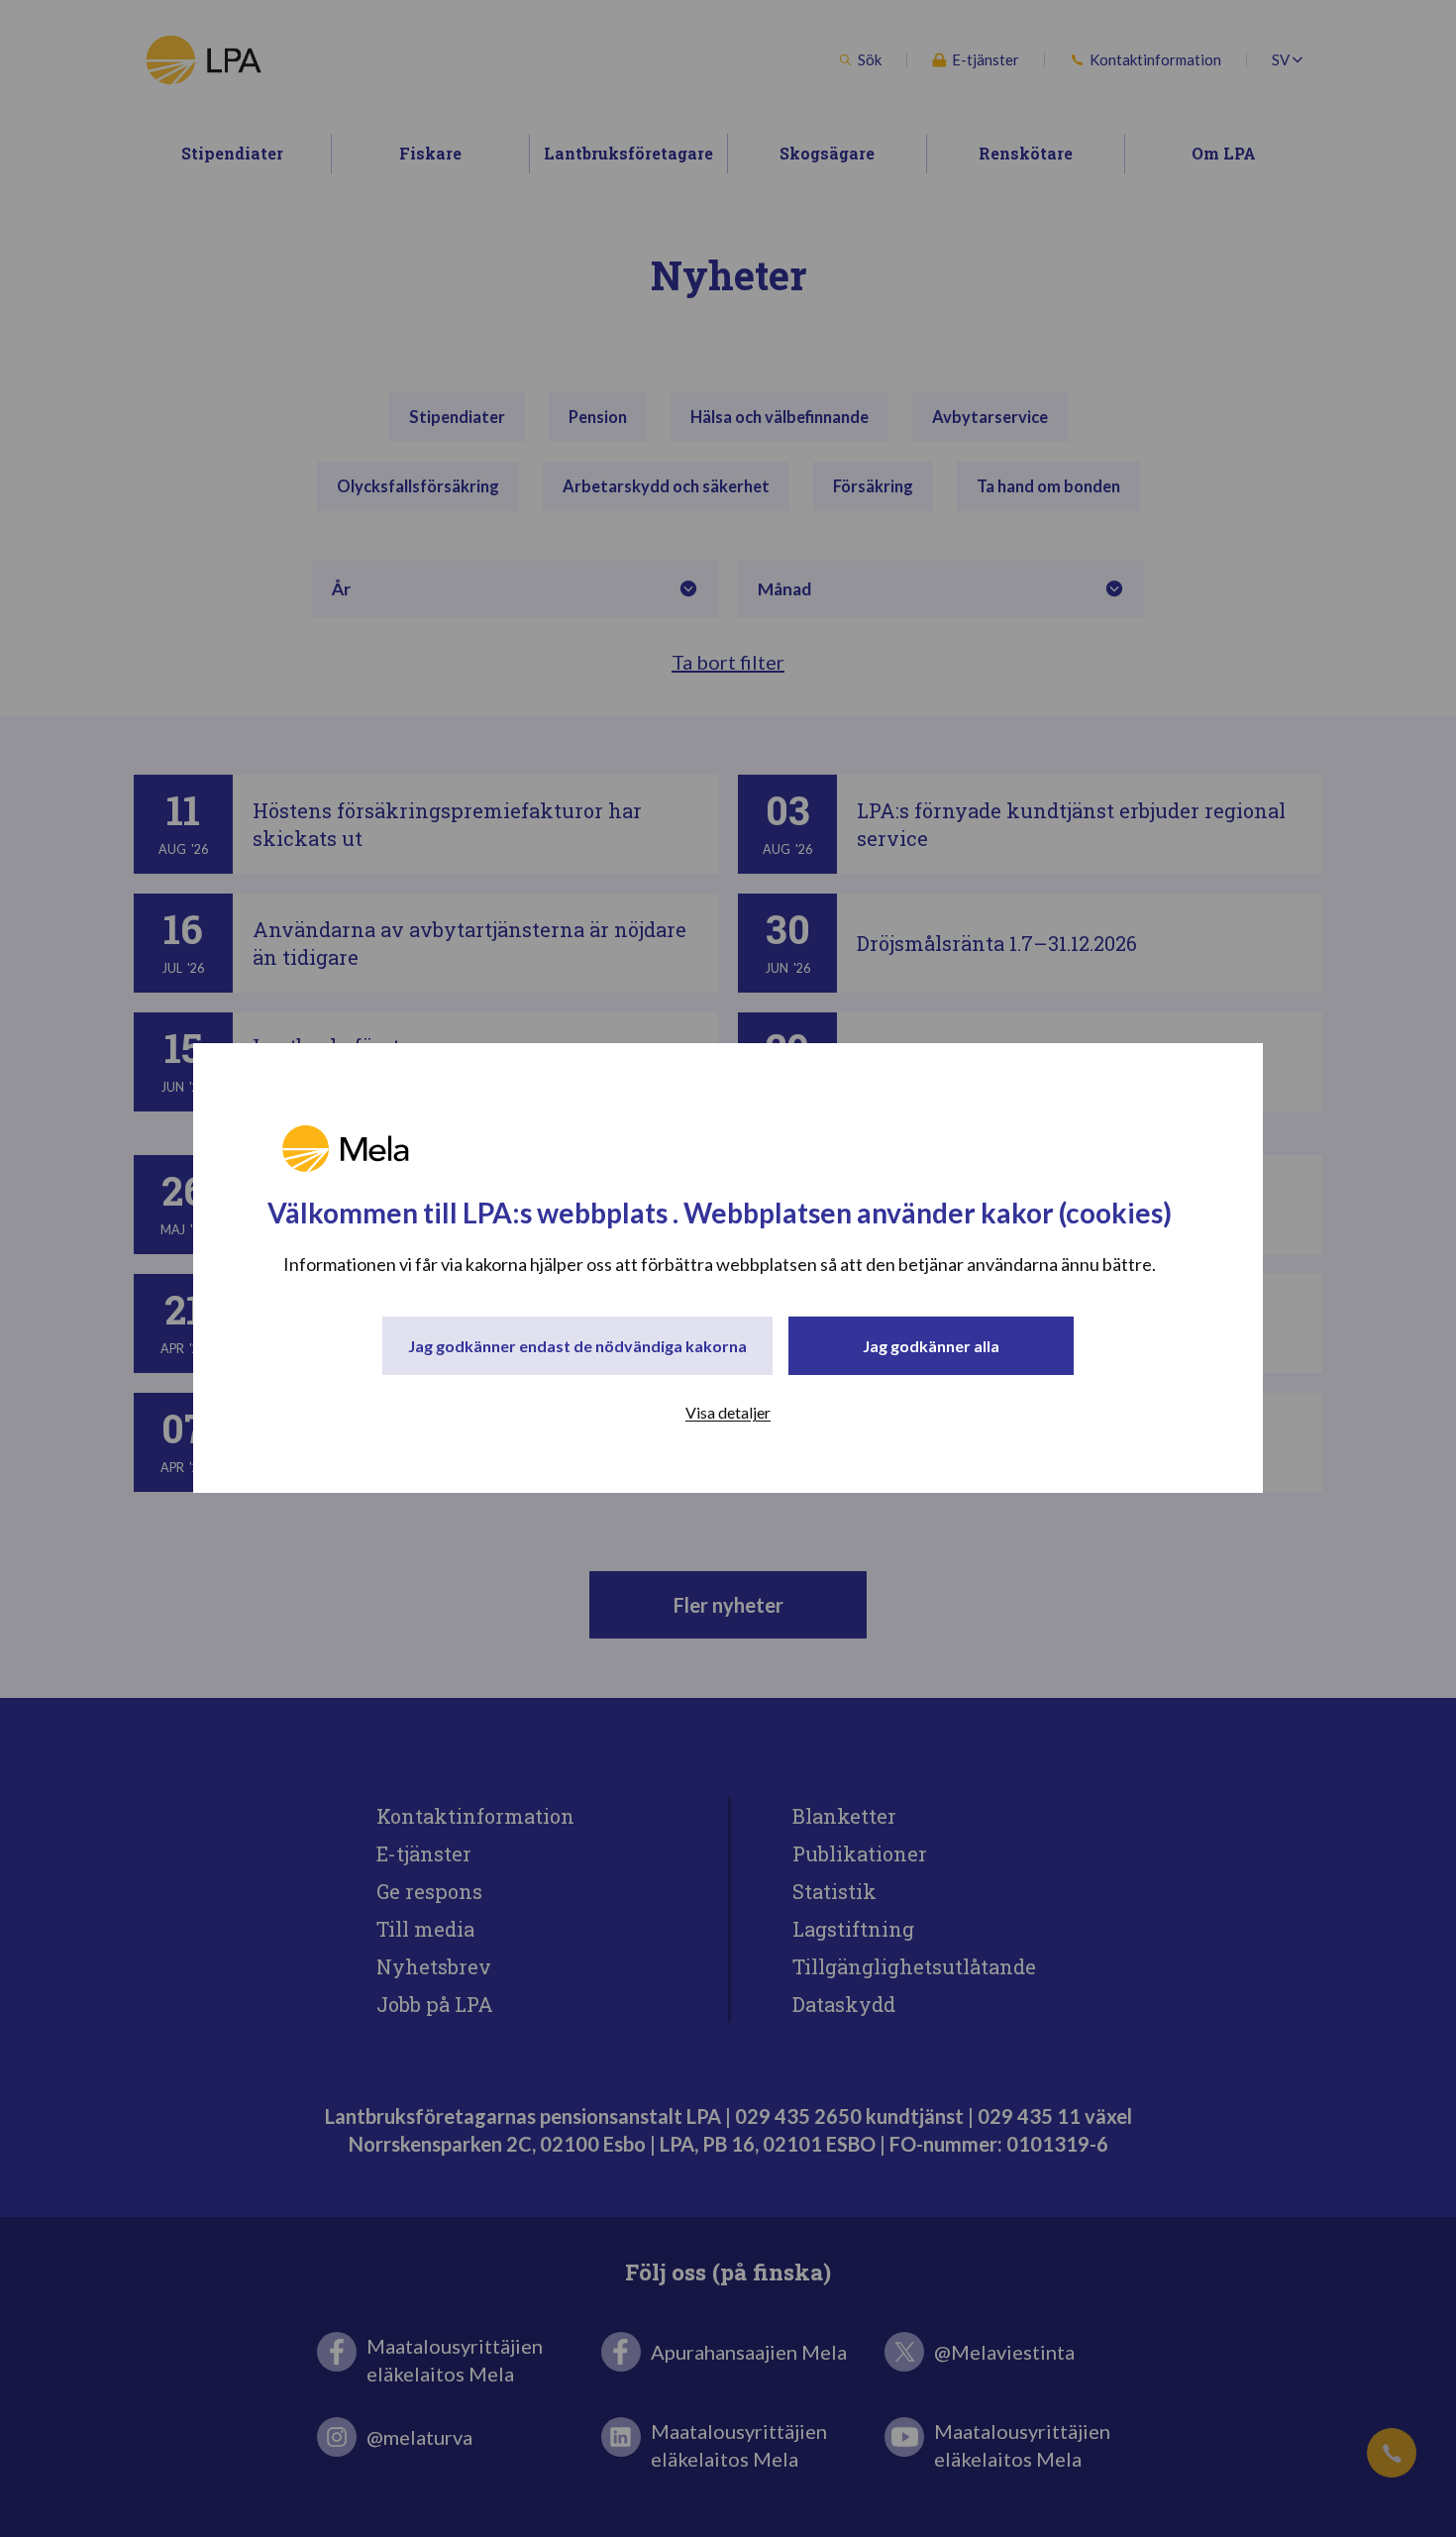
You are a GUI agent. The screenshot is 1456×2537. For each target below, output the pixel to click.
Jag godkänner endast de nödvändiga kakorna (577, 1347)
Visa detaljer (728, 1413)
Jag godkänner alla (931, 1347)
